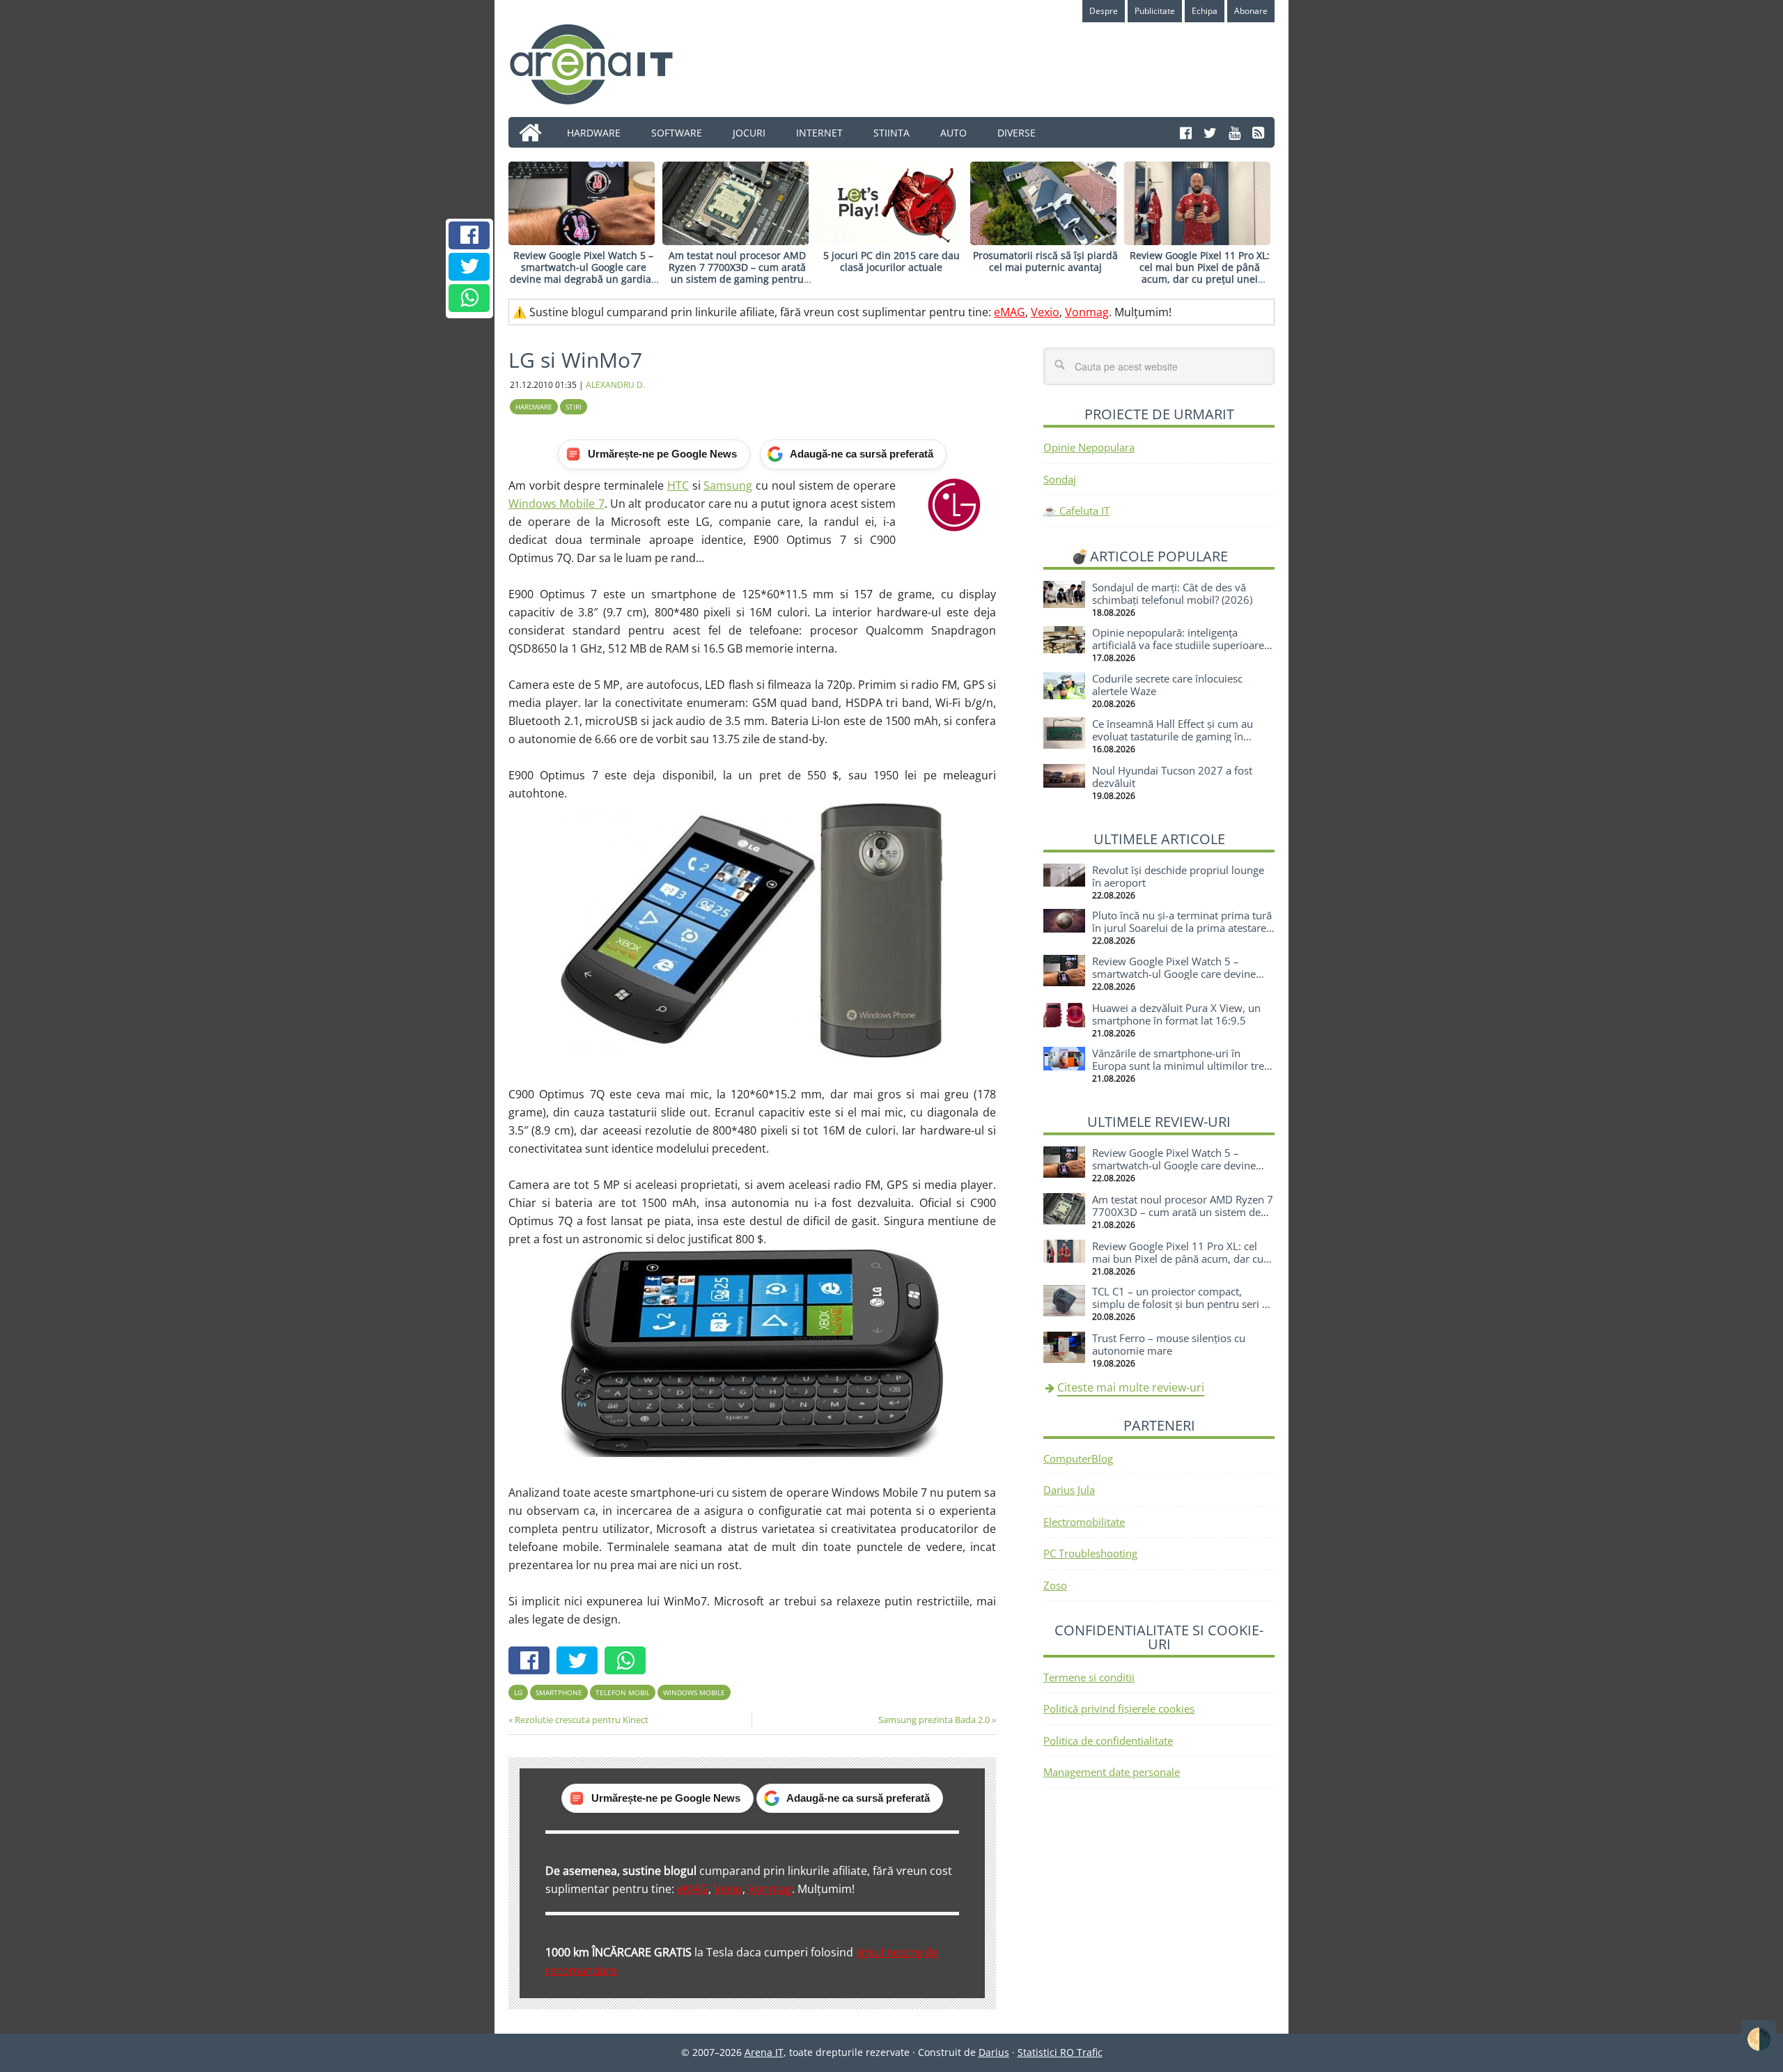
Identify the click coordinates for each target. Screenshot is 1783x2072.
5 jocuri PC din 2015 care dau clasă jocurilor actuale (891, 261)
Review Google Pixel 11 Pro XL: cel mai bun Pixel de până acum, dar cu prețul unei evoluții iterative (1200, 273)
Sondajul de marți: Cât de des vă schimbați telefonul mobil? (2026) (1172, 593)
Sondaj (1060, 479)
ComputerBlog (1078, 1458)
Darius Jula (1069, 1490)
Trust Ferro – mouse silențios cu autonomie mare (1169, 1344)
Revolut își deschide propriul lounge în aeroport (1178, 876)
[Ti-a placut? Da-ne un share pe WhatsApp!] (469, 298)
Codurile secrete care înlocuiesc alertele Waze (1167, 685)
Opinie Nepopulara (1089, 447)
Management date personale (1112, 1772)
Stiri (574, 407)
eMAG (1010, 312)
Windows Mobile (694, 1692)
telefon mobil (623, 1692)
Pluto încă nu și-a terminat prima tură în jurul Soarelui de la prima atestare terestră (1182, 928)
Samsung (728, 485)
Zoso (1055, 1585)
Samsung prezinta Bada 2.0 (934, 1720)
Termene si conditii (1089, 1677)
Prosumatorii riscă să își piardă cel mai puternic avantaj (1045, 261)
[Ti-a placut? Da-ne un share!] (469, 235)
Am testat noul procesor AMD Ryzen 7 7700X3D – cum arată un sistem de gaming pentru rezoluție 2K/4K (737, 273)
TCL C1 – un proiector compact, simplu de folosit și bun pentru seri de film (1183, 1304)
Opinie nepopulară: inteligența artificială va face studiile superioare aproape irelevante (1178, 645)
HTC (678, 485)
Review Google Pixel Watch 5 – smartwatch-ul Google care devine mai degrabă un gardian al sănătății (584, 273)
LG (518, 1692)
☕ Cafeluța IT (1076, 511)
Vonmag (1087, 312)
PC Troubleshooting (1090, 1553)
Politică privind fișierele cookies (1119, 1708)
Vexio (1045, 312)
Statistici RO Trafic (1060, 2052)
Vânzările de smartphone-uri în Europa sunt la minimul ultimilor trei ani (1179, 1066)
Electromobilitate (1084, 1522)
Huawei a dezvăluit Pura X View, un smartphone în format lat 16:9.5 (1176, 1014)
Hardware (534, 407)
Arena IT (602, 64)
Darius (994, 2052)
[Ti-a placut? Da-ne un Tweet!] (469, 267)
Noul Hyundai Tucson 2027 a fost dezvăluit (1172, 777)
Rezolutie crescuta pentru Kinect (582, 1720)
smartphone (559, 1692)
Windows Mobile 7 (556, 504)
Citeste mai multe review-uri (1131, 1387)
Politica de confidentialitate (1108, 1740)
